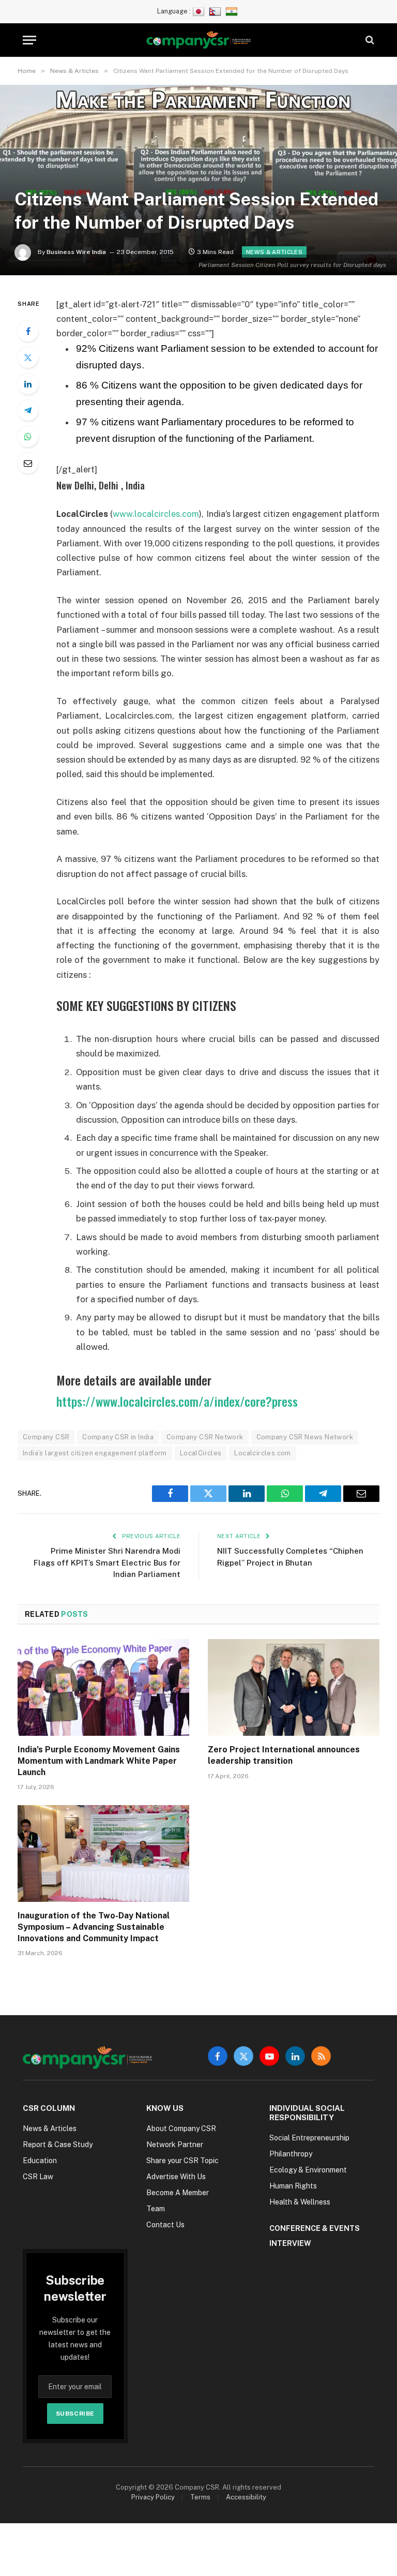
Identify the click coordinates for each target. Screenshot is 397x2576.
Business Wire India (76, 252)
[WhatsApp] (28, 437)
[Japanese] (200, 11)
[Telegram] (28, 410)
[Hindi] (233, 11)
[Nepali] (216, 11)
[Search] (369, 40)
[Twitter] (28, 358)
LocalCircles (201, 1453)
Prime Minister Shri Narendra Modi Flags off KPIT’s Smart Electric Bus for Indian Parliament (107, 1562)
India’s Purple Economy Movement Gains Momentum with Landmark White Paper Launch (99, 1761)
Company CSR (46, 1437)
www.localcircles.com (156, 514)
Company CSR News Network (305, 1437)
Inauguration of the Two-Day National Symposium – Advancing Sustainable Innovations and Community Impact (94, 1927)
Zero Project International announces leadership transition (284, 1755)
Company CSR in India (118, 1437)
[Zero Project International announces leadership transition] (294, 1687)
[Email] (28, 463)
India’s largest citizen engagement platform (95, 1453)
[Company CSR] (199, 40)
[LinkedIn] (28, 384)
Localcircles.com (262, 1453)
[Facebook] (28, 331)
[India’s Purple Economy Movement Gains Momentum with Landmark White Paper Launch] (103, 1687)
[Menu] (29, 40)
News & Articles (274, 252)
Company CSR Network (205, 1437)
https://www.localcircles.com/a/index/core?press (177, 1401)
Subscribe (75, 2414)
